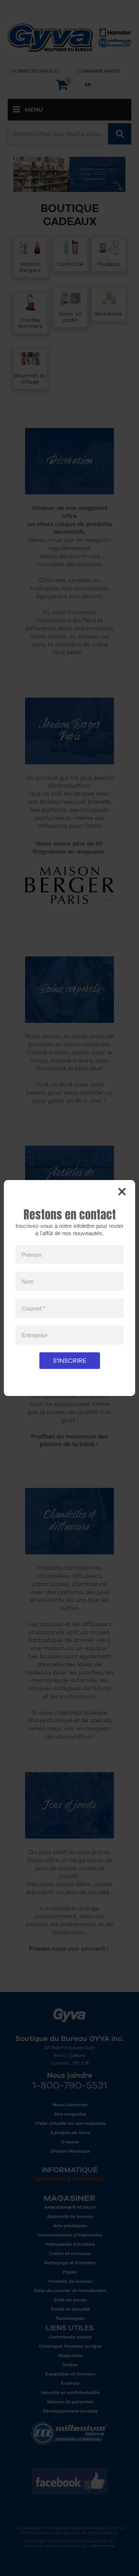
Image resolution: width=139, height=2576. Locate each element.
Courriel (33, 1308)
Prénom (32, 1254)
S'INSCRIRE (70, 1361)
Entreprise (35, 1335)
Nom (28, 1281)
